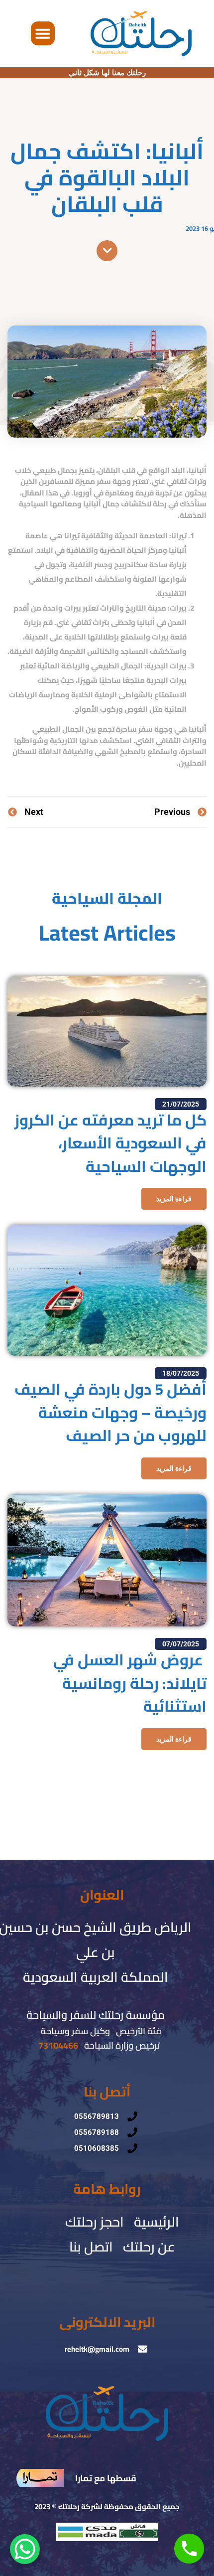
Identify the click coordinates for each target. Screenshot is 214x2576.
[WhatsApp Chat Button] (25, 2549)
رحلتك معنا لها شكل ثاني (107, 73)
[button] (43, 33)
